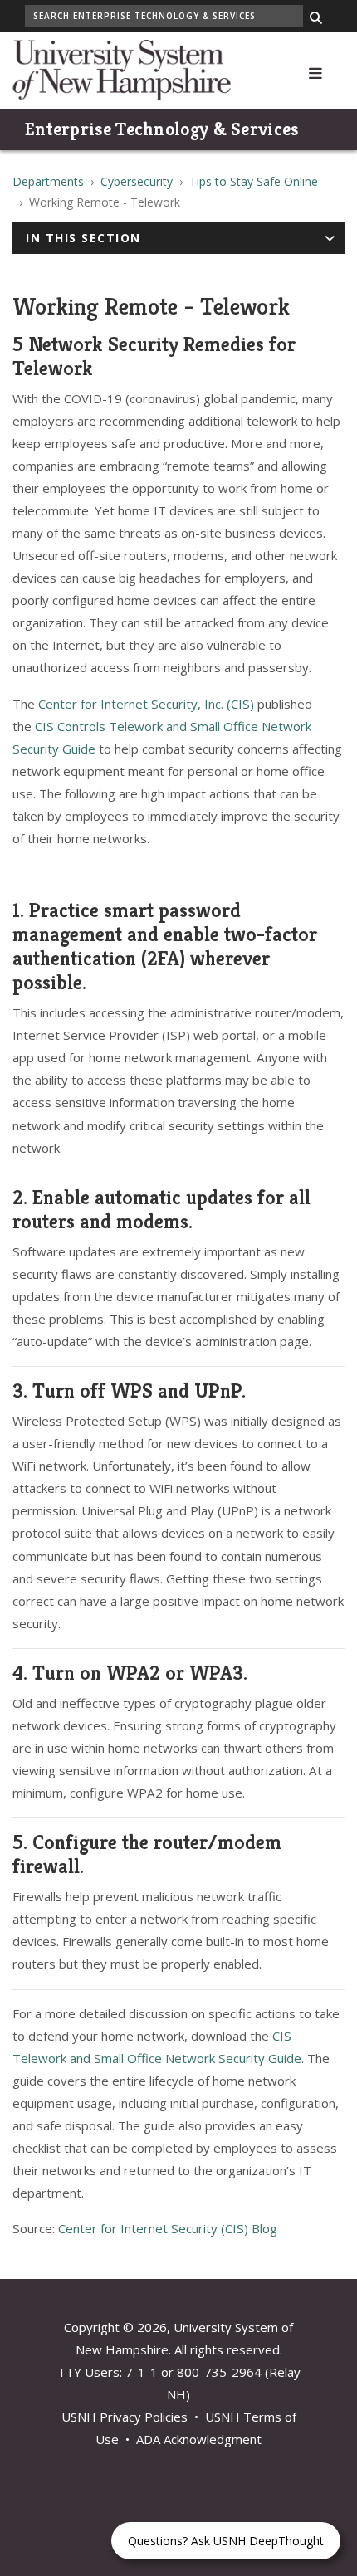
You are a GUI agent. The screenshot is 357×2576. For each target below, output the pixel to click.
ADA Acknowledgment (199, 2439)
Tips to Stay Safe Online (254, 181)
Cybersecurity (137, 181)
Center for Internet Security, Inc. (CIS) (146, 704)
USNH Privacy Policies (125, 2417)
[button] (315, 70)
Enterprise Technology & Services (162, 129)
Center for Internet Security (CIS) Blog (168, 2228)
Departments (48, 181)
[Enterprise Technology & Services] (122, 68)
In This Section (83, 238)
